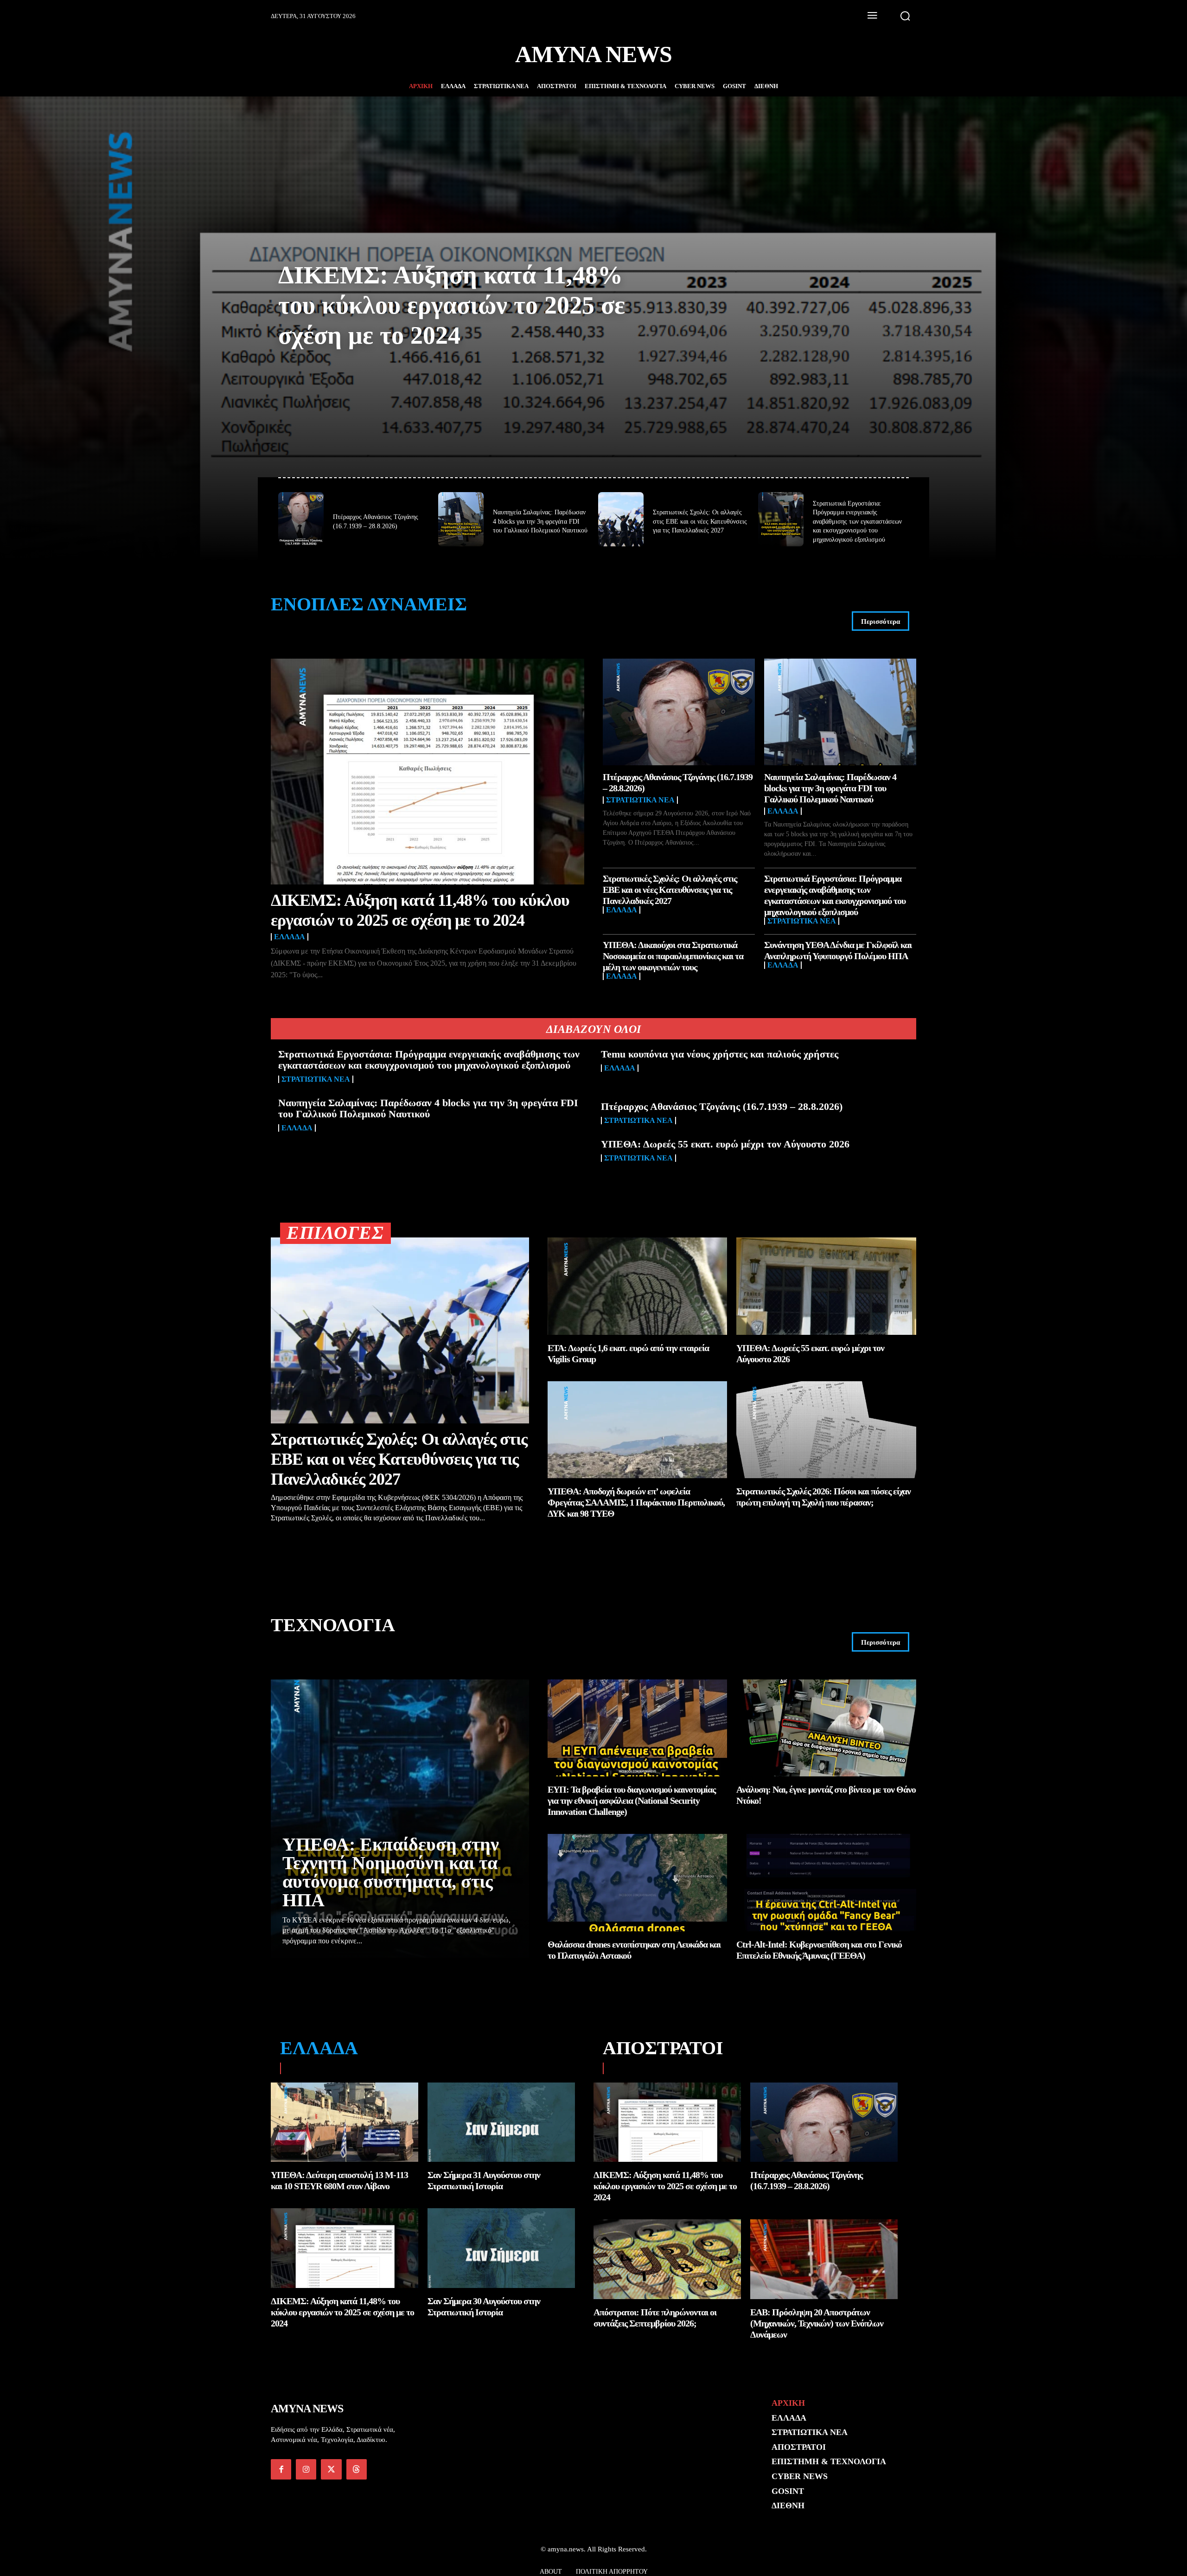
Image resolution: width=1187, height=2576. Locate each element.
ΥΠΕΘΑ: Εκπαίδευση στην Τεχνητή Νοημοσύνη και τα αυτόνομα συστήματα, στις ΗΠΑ (391, 1872)
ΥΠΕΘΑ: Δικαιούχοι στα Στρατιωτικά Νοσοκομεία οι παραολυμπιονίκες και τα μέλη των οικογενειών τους (673, 956)
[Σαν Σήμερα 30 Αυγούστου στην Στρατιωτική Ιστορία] (501, 2248)
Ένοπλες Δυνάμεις (369, 604)
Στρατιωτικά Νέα (640, 800)
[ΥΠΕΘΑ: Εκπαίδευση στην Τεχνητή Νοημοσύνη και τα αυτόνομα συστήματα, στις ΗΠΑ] (400, 1819)
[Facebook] (281, 2469)
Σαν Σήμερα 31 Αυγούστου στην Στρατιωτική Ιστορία (484, 2180)
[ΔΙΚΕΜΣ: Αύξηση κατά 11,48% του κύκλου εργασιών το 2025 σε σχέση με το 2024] (428, 772)
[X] (331, 2469)
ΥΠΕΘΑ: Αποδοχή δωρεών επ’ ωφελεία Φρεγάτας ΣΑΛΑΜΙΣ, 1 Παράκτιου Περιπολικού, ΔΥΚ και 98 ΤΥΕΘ (636, 1502)
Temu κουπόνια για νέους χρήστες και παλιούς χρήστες (720, 1054)
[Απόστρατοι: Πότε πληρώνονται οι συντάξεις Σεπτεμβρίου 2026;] (667, 2259)
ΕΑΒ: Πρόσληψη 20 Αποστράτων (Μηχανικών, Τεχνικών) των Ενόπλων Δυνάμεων (817, 2323)
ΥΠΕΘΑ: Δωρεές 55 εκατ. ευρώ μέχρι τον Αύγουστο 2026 (725, 1144)
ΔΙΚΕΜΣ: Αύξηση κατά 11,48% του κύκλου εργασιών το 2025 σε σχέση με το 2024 (452, 305)
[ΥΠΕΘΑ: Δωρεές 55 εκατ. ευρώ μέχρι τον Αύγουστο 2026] (826, 1286)
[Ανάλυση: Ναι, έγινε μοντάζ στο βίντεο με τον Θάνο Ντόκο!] (826, 1728)
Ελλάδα (290, 937)
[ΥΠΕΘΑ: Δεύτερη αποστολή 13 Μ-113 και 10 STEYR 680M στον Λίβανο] (345, 2122)
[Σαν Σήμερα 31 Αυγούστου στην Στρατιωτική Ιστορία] (501, 2122)
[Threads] (357, 2469)
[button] (905, 16)
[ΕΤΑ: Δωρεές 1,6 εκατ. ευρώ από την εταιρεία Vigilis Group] (638, 1286)
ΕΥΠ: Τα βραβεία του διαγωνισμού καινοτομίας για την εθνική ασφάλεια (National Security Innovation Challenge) (632, 1801)
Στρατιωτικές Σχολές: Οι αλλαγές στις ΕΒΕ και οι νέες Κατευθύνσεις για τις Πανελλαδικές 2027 (700, 521)
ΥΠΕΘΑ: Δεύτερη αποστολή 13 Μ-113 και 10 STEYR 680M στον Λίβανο (339, 2180)
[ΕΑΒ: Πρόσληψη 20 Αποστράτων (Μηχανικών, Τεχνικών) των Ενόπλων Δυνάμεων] (824, 2259)
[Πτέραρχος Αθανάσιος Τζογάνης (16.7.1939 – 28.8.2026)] (301, 519)
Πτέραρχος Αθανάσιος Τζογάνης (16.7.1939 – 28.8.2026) (722, 1106)
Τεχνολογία (333, 1625)
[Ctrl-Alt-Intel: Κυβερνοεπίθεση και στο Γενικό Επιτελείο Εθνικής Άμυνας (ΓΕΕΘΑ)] (826, 1882)
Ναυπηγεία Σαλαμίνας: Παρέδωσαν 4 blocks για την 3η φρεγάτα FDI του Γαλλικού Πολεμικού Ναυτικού (540, 521)
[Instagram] (306, 2469)
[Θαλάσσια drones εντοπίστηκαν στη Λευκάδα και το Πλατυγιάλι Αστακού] (638, 1882)
